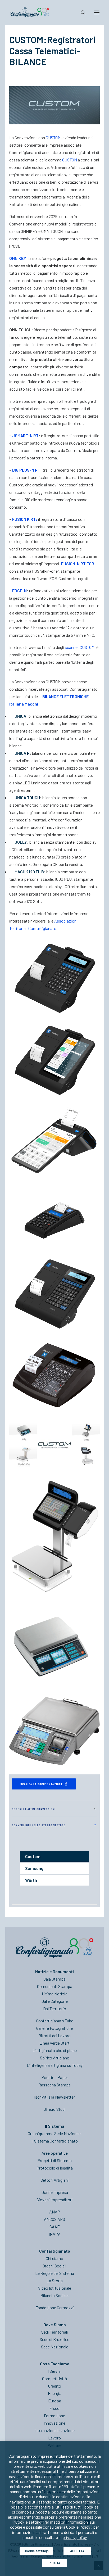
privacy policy (75, 2537)
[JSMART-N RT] (54, 1218)
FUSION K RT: (25, 519)
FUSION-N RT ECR (78, 564)
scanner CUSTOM (80, 647)
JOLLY (21, 842)
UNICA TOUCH (27, 797)
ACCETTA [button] (77, 2551)
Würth (31, 1880)
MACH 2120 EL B (29, 872)
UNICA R (22, 753)
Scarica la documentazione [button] (42, 1784)
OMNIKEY (18, 258)
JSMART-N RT (25, 435)
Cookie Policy (78, 2527)
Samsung (34, 1868)
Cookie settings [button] (36, 2551)
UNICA (20, 716)
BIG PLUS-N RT (26, 470)
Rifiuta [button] (54, 2563)
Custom (33, 1856)
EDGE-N (19, 591)
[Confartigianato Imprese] (30, 12)
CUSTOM (53, 137)
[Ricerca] (81, 12)
